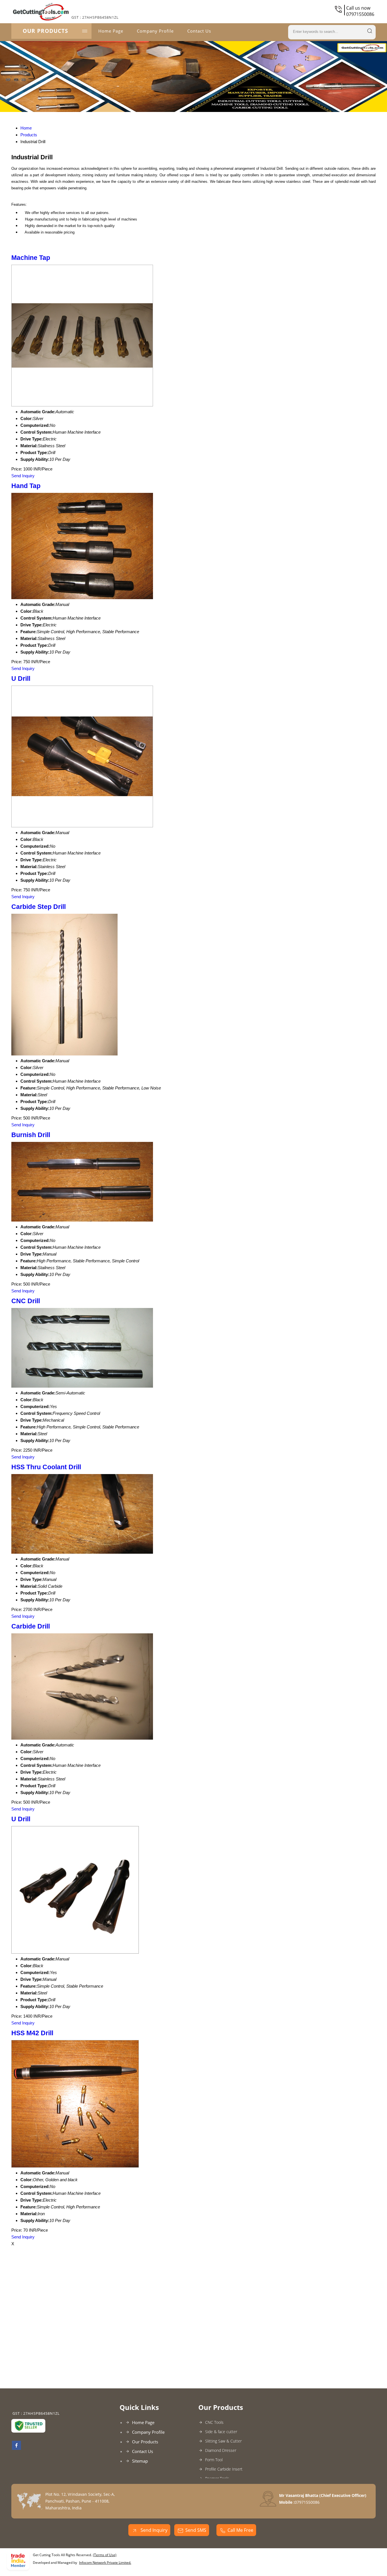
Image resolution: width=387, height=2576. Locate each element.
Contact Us (199, 31)
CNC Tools (214, 2422)
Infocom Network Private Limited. (105, 2563)
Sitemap (140, 2461)
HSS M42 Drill (32, 2033)
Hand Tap (26, 486)
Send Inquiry (23, 476)
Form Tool (214, 2460)
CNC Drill (26, 1301)
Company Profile (155, 31)
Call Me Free (240, 2530)
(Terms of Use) (105, 2555)
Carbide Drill (31, 1626)
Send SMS (196, 2530)
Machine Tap (31, 258)
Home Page (111, 31)
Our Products (45, 31)
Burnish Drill (31, 1135)
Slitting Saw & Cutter (223, 2441)
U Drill (21, 679)
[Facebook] (16, 2448)
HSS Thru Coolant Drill (46, 1467)
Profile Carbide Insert (224, 2469)
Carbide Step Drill (39, 907)
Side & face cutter (221, 2432)
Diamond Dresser (221, 2450)
